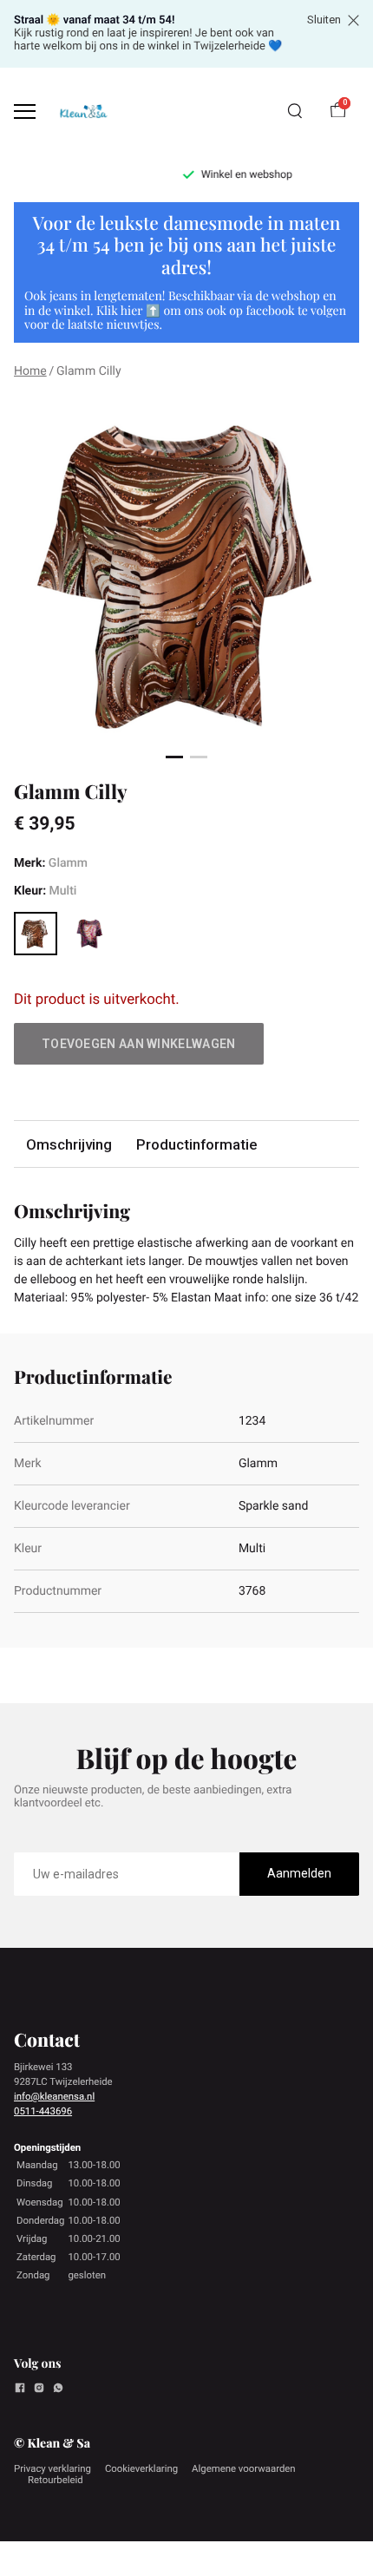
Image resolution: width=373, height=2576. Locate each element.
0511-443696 (43, 2111)
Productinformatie (196, 1144)
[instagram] (39, 2390)
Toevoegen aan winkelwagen (139, 1044)
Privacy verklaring (52, 2468)
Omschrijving (69, 1144)
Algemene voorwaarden (244, 2468)
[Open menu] (25, 111)
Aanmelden (299, 1873)
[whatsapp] (58, 2390)
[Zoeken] (295, 111)
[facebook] (20, 2390)
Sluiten (324, 20)
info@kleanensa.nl (54, 2096)
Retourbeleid (56, 2480)
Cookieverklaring (141, 2468)
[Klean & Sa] (83, 111)
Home (30, 371)
